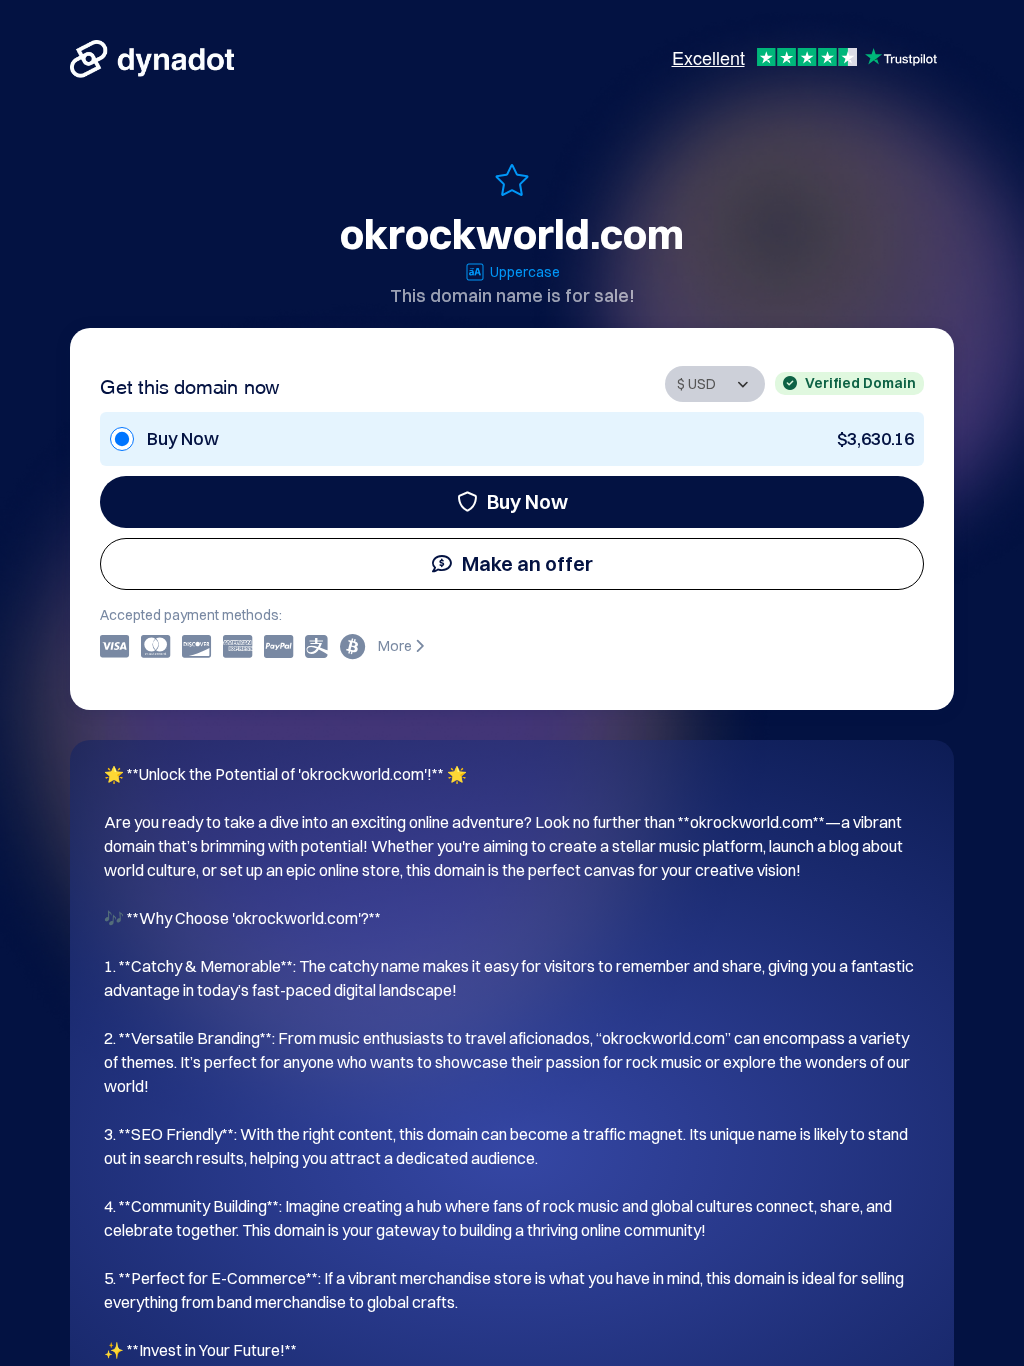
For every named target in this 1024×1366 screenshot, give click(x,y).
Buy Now (527, 501)
